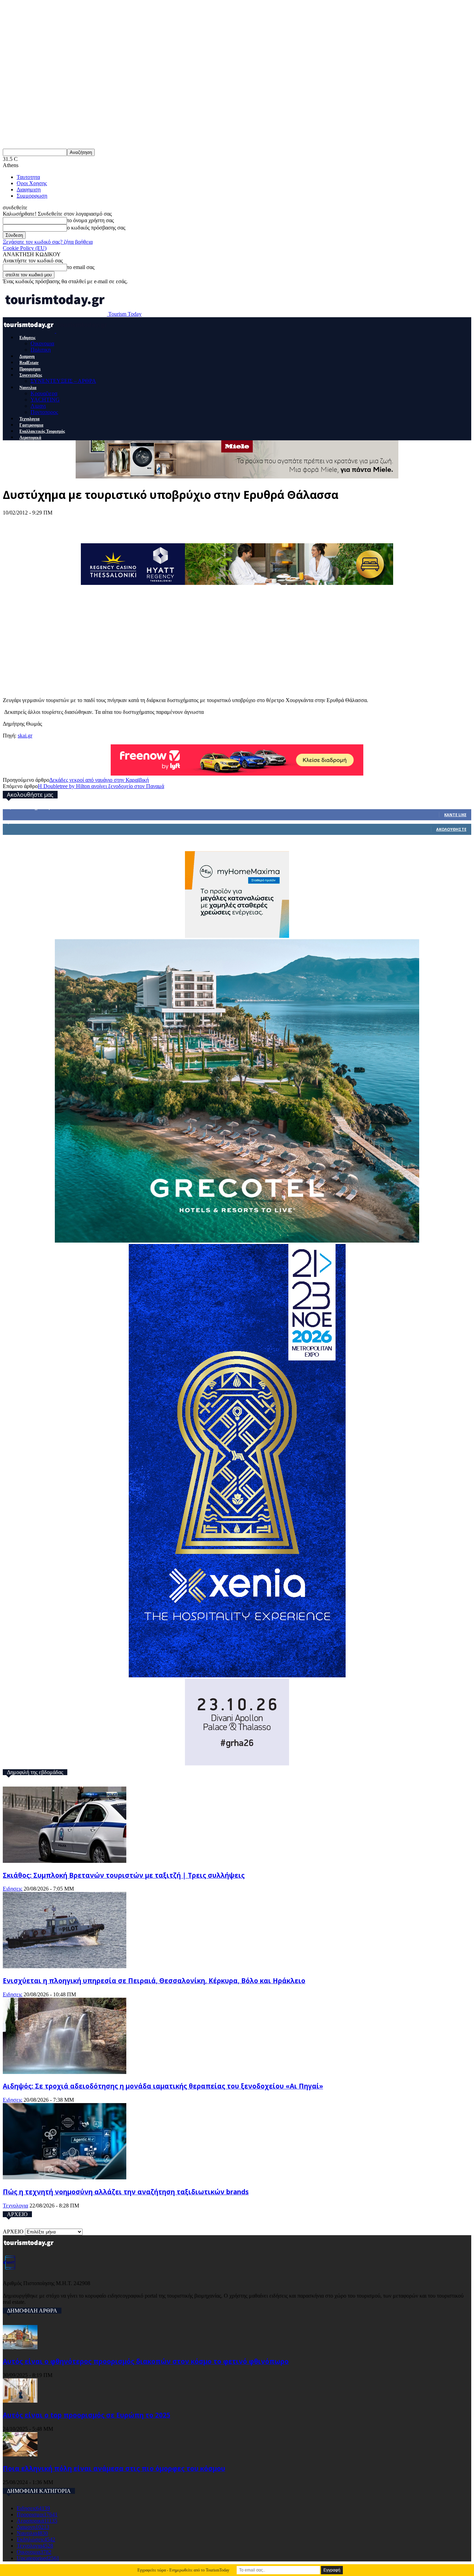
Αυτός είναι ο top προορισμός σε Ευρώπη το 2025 (87, 2415)
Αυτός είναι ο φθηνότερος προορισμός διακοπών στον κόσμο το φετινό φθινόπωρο (146, 2361)
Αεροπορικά (30, 438)
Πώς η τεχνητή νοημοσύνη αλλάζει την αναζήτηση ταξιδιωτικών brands (126, 2192)
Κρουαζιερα (44, 393)
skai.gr (25, 736)
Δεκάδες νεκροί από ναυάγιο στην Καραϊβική (99, 780)
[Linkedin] (92, 523)
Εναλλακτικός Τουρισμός (42, 431)
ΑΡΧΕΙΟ (13, 2232)
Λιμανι (38, 406)
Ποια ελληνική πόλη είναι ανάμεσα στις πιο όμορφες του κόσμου (114, 2468)
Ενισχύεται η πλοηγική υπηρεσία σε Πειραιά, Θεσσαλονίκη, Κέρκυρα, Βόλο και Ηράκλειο (154, 1981)
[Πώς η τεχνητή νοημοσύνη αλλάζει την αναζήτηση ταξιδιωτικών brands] (65, 2177)
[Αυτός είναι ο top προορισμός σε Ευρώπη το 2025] (20, 2401)
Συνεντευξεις (31, 375)
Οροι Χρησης (32, 183)
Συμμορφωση (32, 196)
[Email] (117, 523)
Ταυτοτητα (28, 177)
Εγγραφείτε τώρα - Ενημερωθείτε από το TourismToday (183, 2570)
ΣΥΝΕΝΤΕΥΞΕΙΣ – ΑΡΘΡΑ (63, 381)
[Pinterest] (66, 523)
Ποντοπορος (44, 412)
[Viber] (143, 523)
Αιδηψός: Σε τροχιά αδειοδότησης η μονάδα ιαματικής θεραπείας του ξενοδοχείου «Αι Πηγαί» (163, 2086)
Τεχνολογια (29, 419)
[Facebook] (15, 523)
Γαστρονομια (31, 425)
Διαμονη (27, 356)
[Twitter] (40, 523)
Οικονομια (42, 343)
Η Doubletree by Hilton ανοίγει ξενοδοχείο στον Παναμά (101, 786)
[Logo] (29, 331)
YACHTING (45, 400)
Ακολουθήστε (451, 829)
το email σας (81, 267)
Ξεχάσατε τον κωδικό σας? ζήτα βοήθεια (48, 242)
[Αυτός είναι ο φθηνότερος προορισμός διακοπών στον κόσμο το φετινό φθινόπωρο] (20, 2347)
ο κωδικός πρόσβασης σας (96, 228)
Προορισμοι (30, 369)
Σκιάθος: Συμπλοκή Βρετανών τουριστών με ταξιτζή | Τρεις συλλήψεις (124, 1875)
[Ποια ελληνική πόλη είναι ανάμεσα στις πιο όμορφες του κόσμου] (20, 2454)
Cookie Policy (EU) (25, 248)
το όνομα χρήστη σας (90, 220)
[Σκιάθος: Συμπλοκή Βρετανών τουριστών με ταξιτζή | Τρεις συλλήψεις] (65, 1861)
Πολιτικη (41, 350)
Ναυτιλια (28, 388)
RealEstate (29, 363)
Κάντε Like (455, 815)
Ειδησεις (27, 338)
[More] (169, 523)
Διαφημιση (29, 189)
